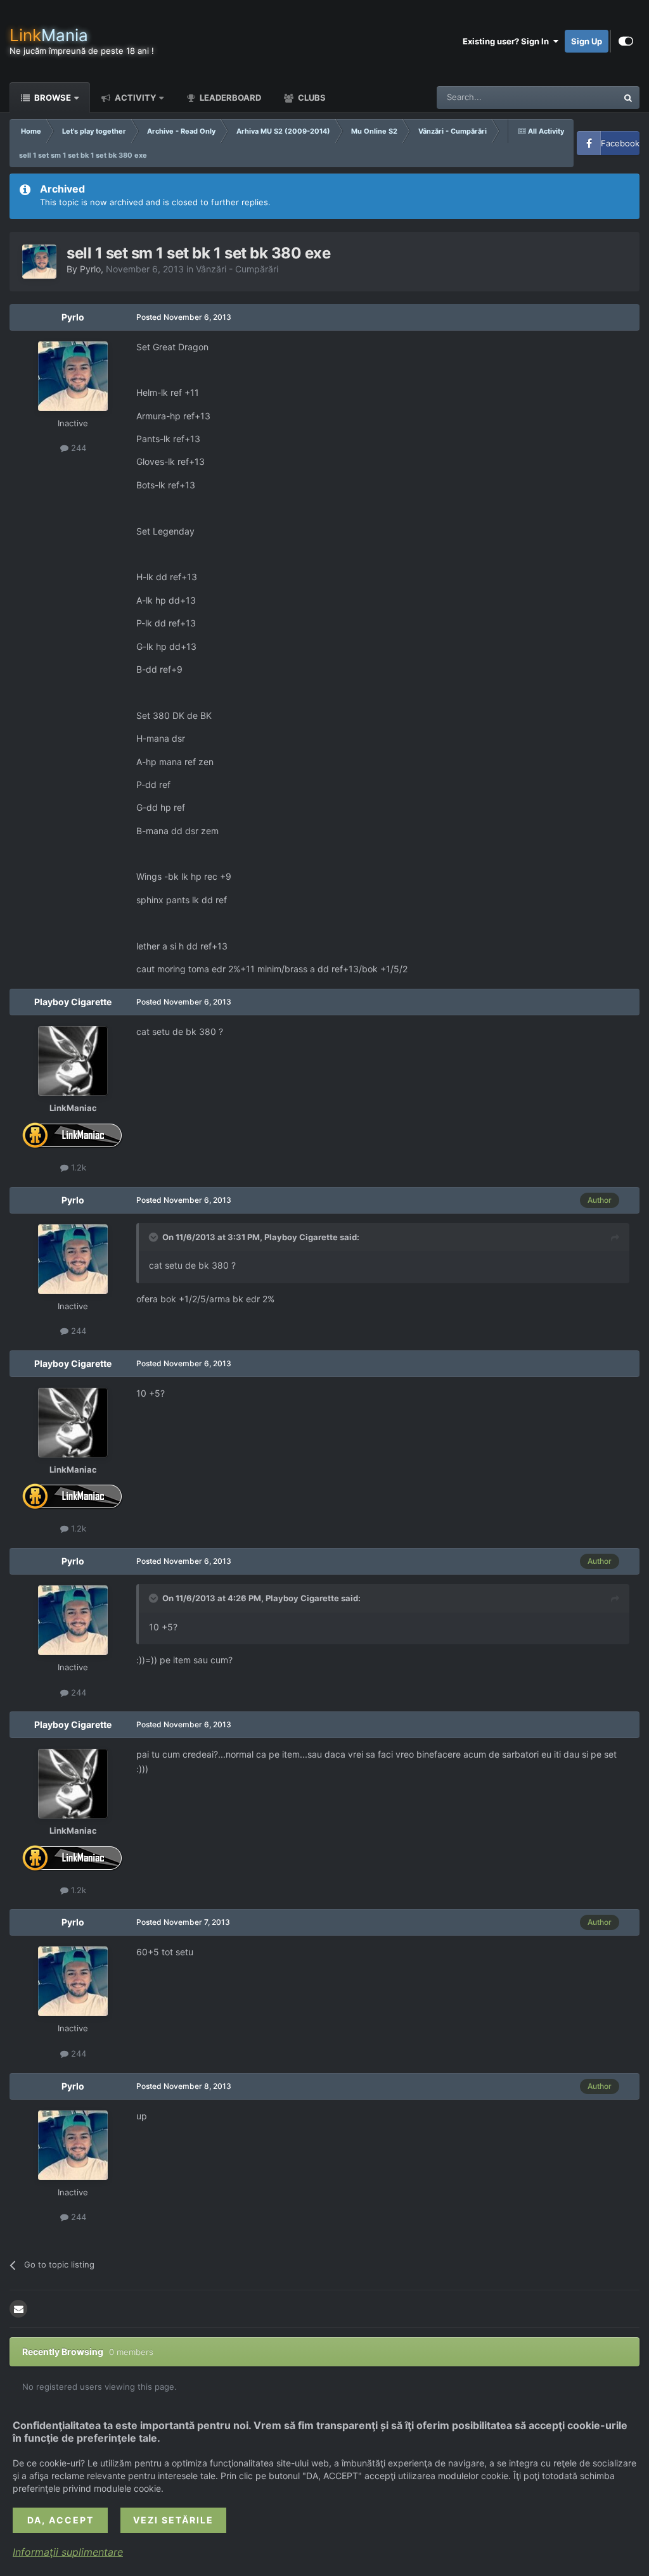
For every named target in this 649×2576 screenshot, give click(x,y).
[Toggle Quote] (155, 1237)
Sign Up (587, 41)
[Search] (628, 98)
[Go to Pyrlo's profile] (39, 262)
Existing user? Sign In (508, 41)
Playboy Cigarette (73, 1002)
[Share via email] (18, 2309)
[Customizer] (626, 41)
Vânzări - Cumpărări (237, 269)
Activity (134, 98)
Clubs (311, 98)
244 (77, 448)
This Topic (581, 97)
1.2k (77, 1167)
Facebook (620, 143)
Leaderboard (229, 98)
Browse (52, 98)
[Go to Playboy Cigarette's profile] (73, 1061)
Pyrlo (90, 269)
